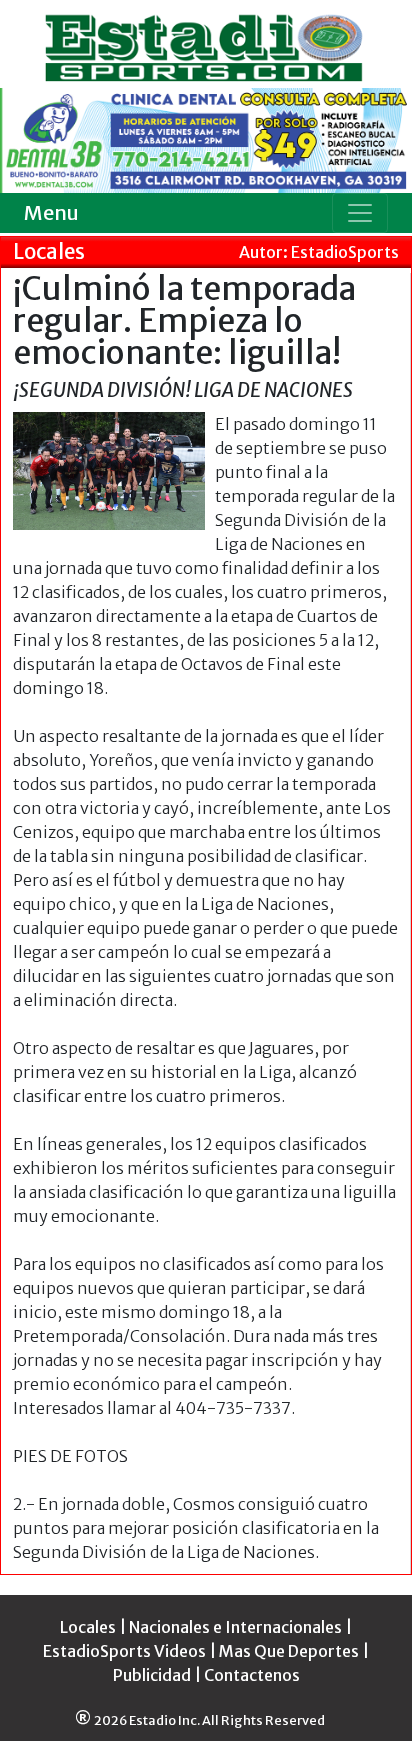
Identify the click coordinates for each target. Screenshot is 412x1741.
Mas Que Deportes (289, 1651)
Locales (88, 1627)
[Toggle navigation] (360, 213)
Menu (51, 212)
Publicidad (152, 1675)
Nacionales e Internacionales (235, 1627)
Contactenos (252, 1675)
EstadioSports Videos (124, 1651)
